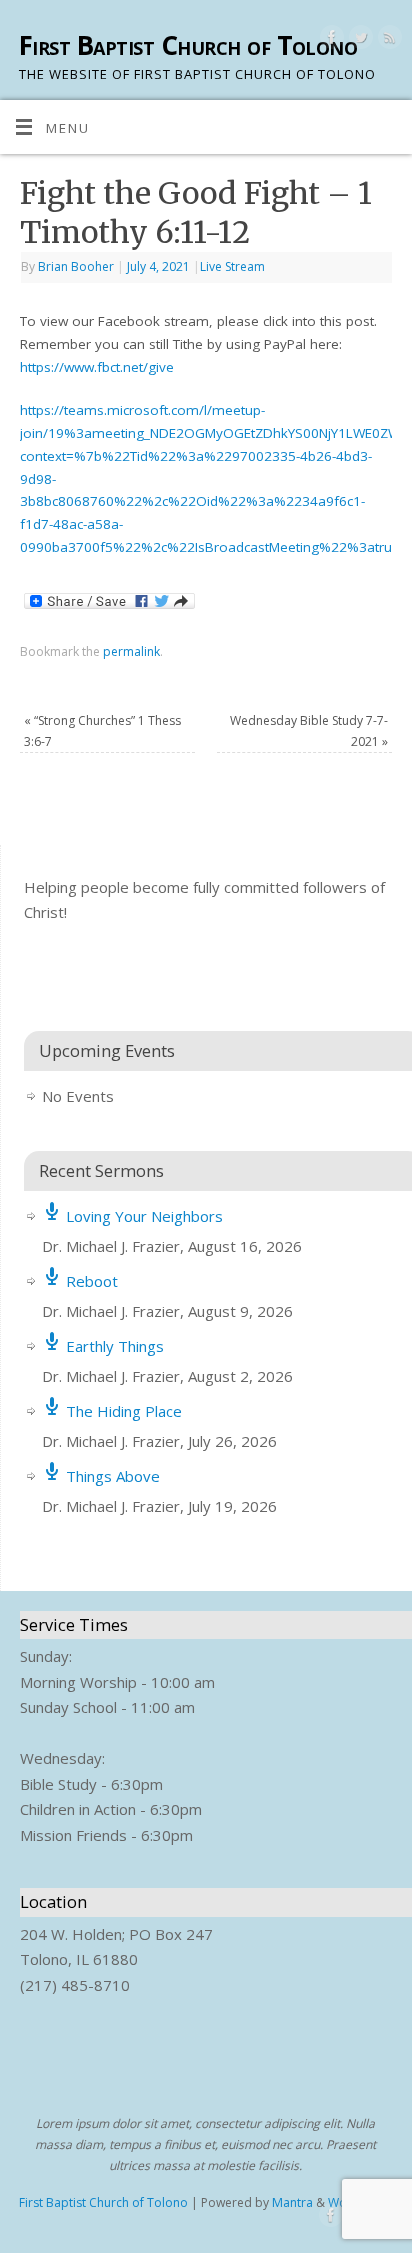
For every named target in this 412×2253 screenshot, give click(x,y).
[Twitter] (358, 40)
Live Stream (232, 266)
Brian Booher (76, 266)
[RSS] (387, 40)
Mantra (292, 2202)
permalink (131, 651)
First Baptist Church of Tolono (188, 45)
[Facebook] (329, 40)
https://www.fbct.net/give (97, 367)
